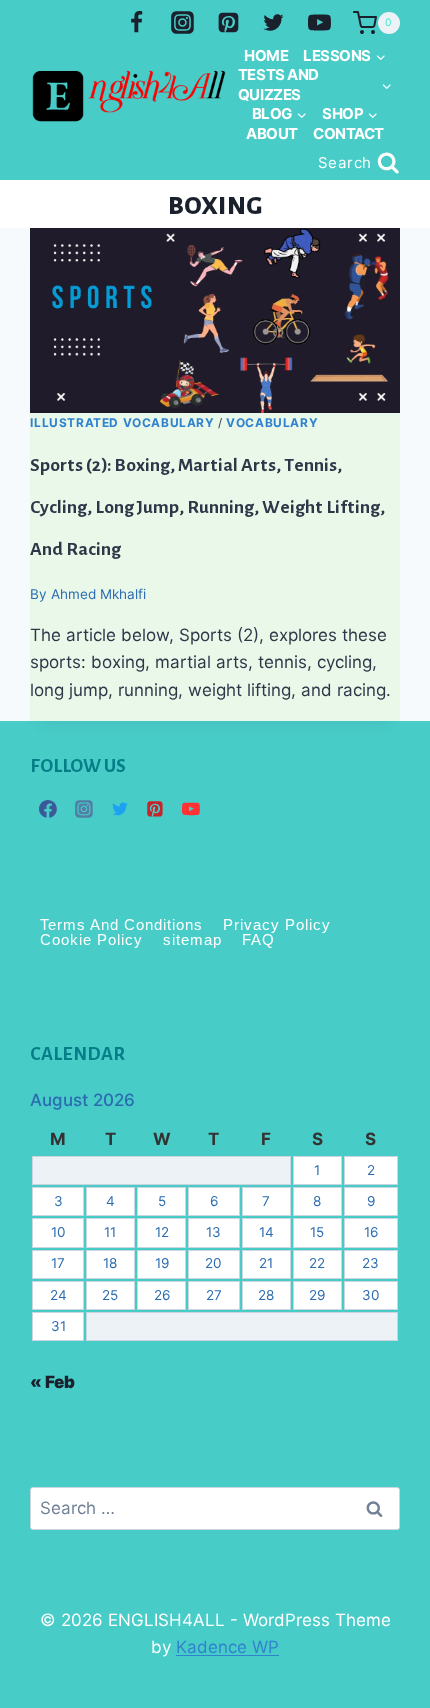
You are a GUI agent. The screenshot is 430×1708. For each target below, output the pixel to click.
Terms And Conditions (121, 925)
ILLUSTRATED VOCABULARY (122, 422)
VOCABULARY (272, 422)
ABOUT (272, 133)
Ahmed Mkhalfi (98, 594)
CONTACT (348, 133)
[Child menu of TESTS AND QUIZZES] (314, 84)
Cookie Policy (91, 940)
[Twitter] (274, 23)
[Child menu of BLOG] (279, 114)
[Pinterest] (228, 23)
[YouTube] (320, 23)
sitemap (192, 940)
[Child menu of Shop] (350, 114)
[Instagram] (182, 23)
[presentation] (214, 320)
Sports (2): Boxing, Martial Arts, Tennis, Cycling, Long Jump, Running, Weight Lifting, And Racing (207, 506)
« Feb (52, 1382)
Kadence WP (227, 1647)
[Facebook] (136, 23)
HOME (266, 55)
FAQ (258, 940)
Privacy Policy (277, 925)
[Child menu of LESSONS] (345, 56)
